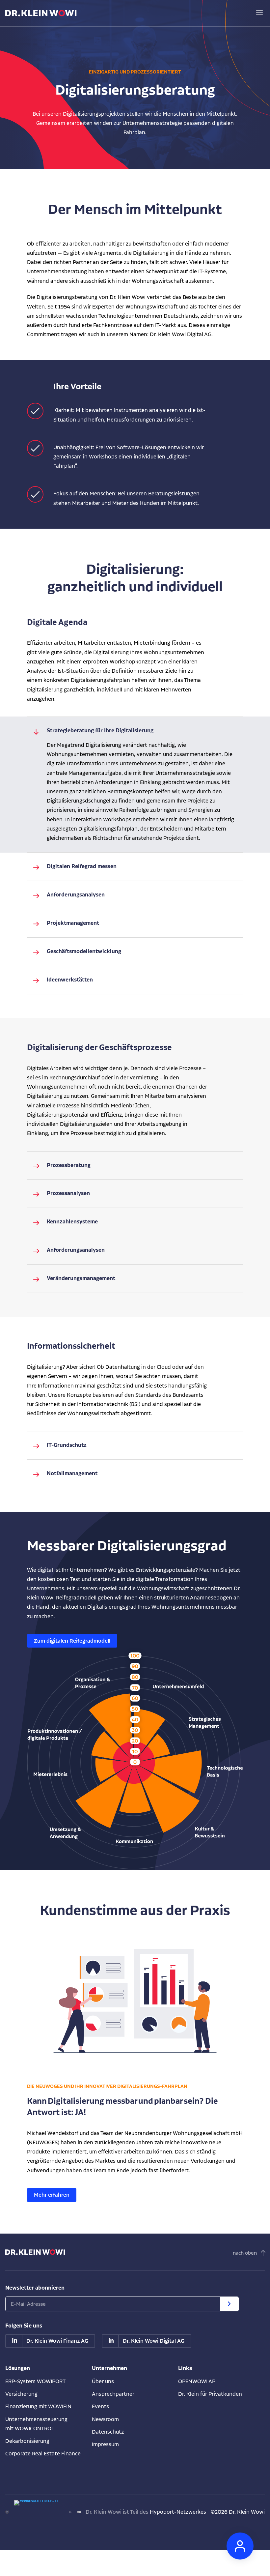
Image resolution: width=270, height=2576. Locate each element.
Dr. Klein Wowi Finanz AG (57, 2341)
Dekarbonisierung (27, 2441)
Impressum (105, 2444)
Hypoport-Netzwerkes (178, 2512)
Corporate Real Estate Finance (43, 2453)
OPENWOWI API (197, 2381)
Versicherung (21, 2394)
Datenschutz (108, 2431)
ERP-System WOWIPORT (35, 2381)
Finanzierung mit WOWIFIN (38, 2406)
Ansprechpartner (113, 2394)
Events (100, 2406)
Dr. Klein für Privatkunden (210, 2394)
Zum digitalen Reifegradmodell (72, 1641)
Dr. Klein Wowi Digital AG (154, 2341)
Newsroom (105, 2419)
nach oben (245, 2253)
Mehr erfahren (52, 2195)
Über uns (103, 2381)
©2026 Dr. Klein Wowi (238, 2512)
